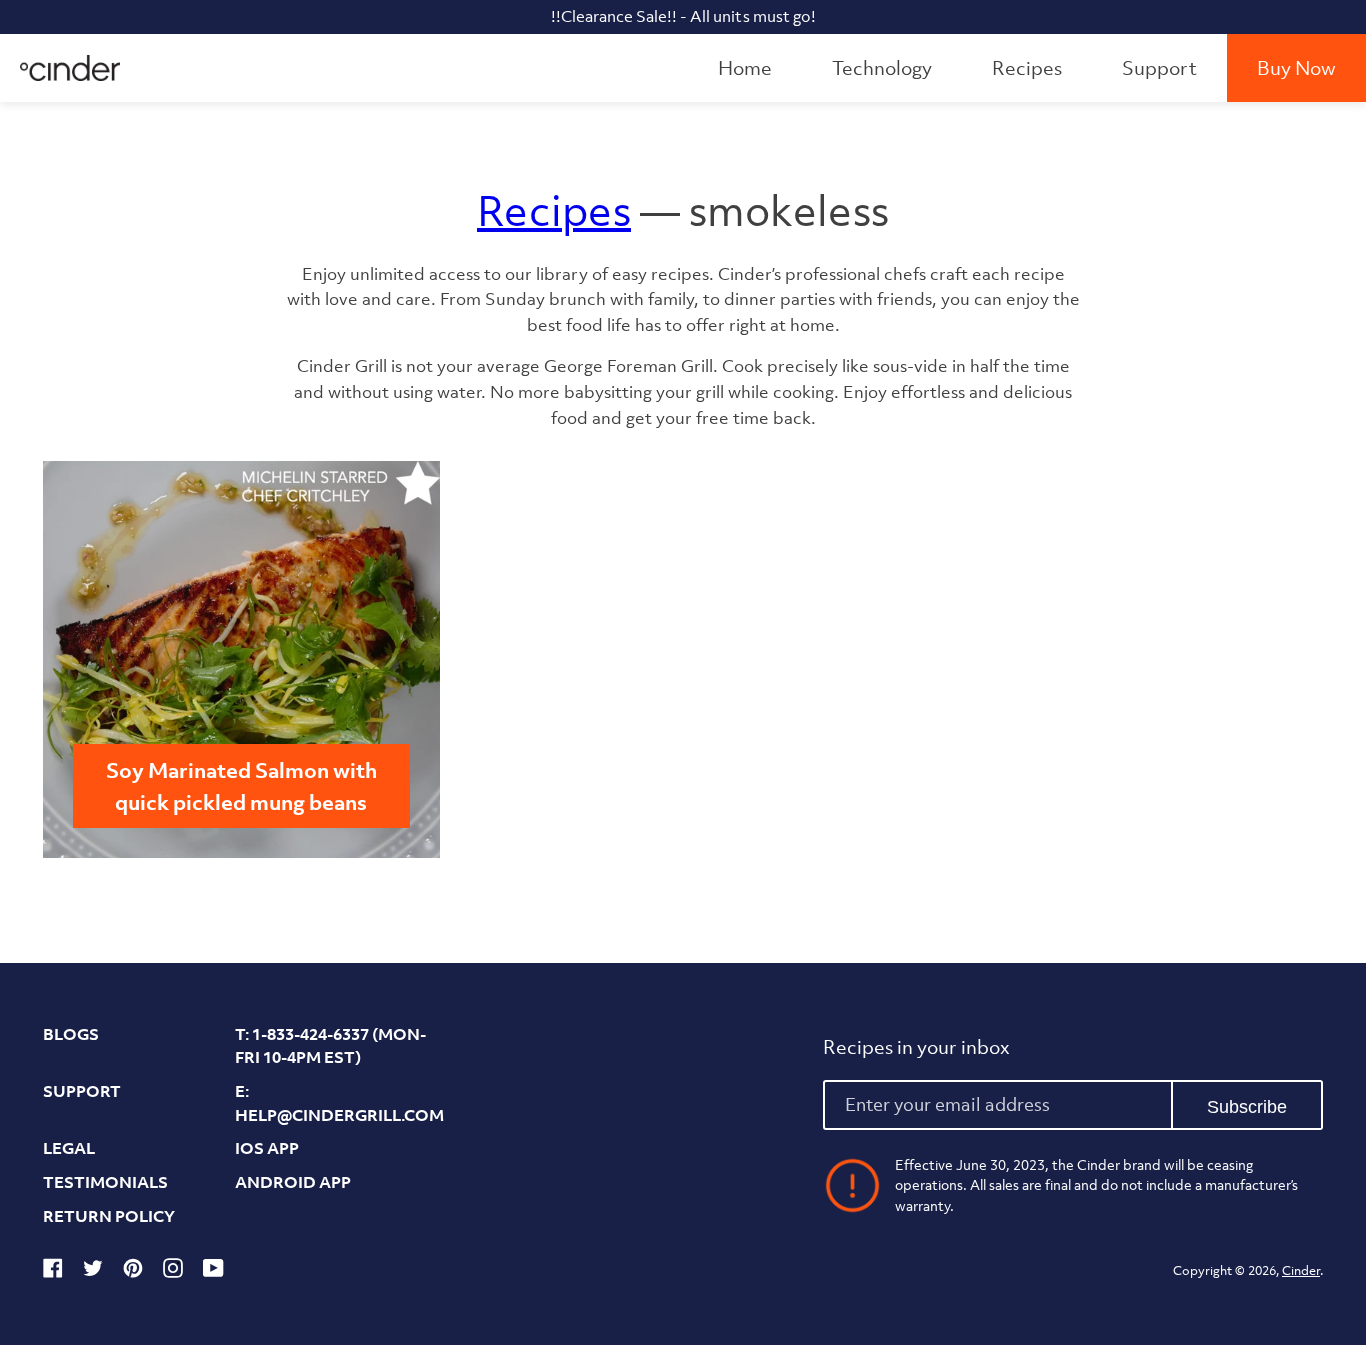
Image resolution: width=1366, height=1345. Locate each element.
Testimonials (105, 1182)
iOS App (267, 1148)
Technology (882, 68)
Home (745, 68)
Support (1159, 68)
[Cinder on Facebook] (53, 1272)
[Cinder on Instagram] (173, 1272)
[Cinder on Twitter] (93, 1272)
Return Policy (109, 1216)
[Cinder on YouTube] (213, 1272)
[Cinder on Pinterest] (133, 1272)
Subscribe (1247, 1107)
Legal (69, 1148)
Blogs (71, 1034)
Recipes (1027, 68)
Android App (293, 1182)
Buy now (1296, 68)
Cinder (1301, 1270)
